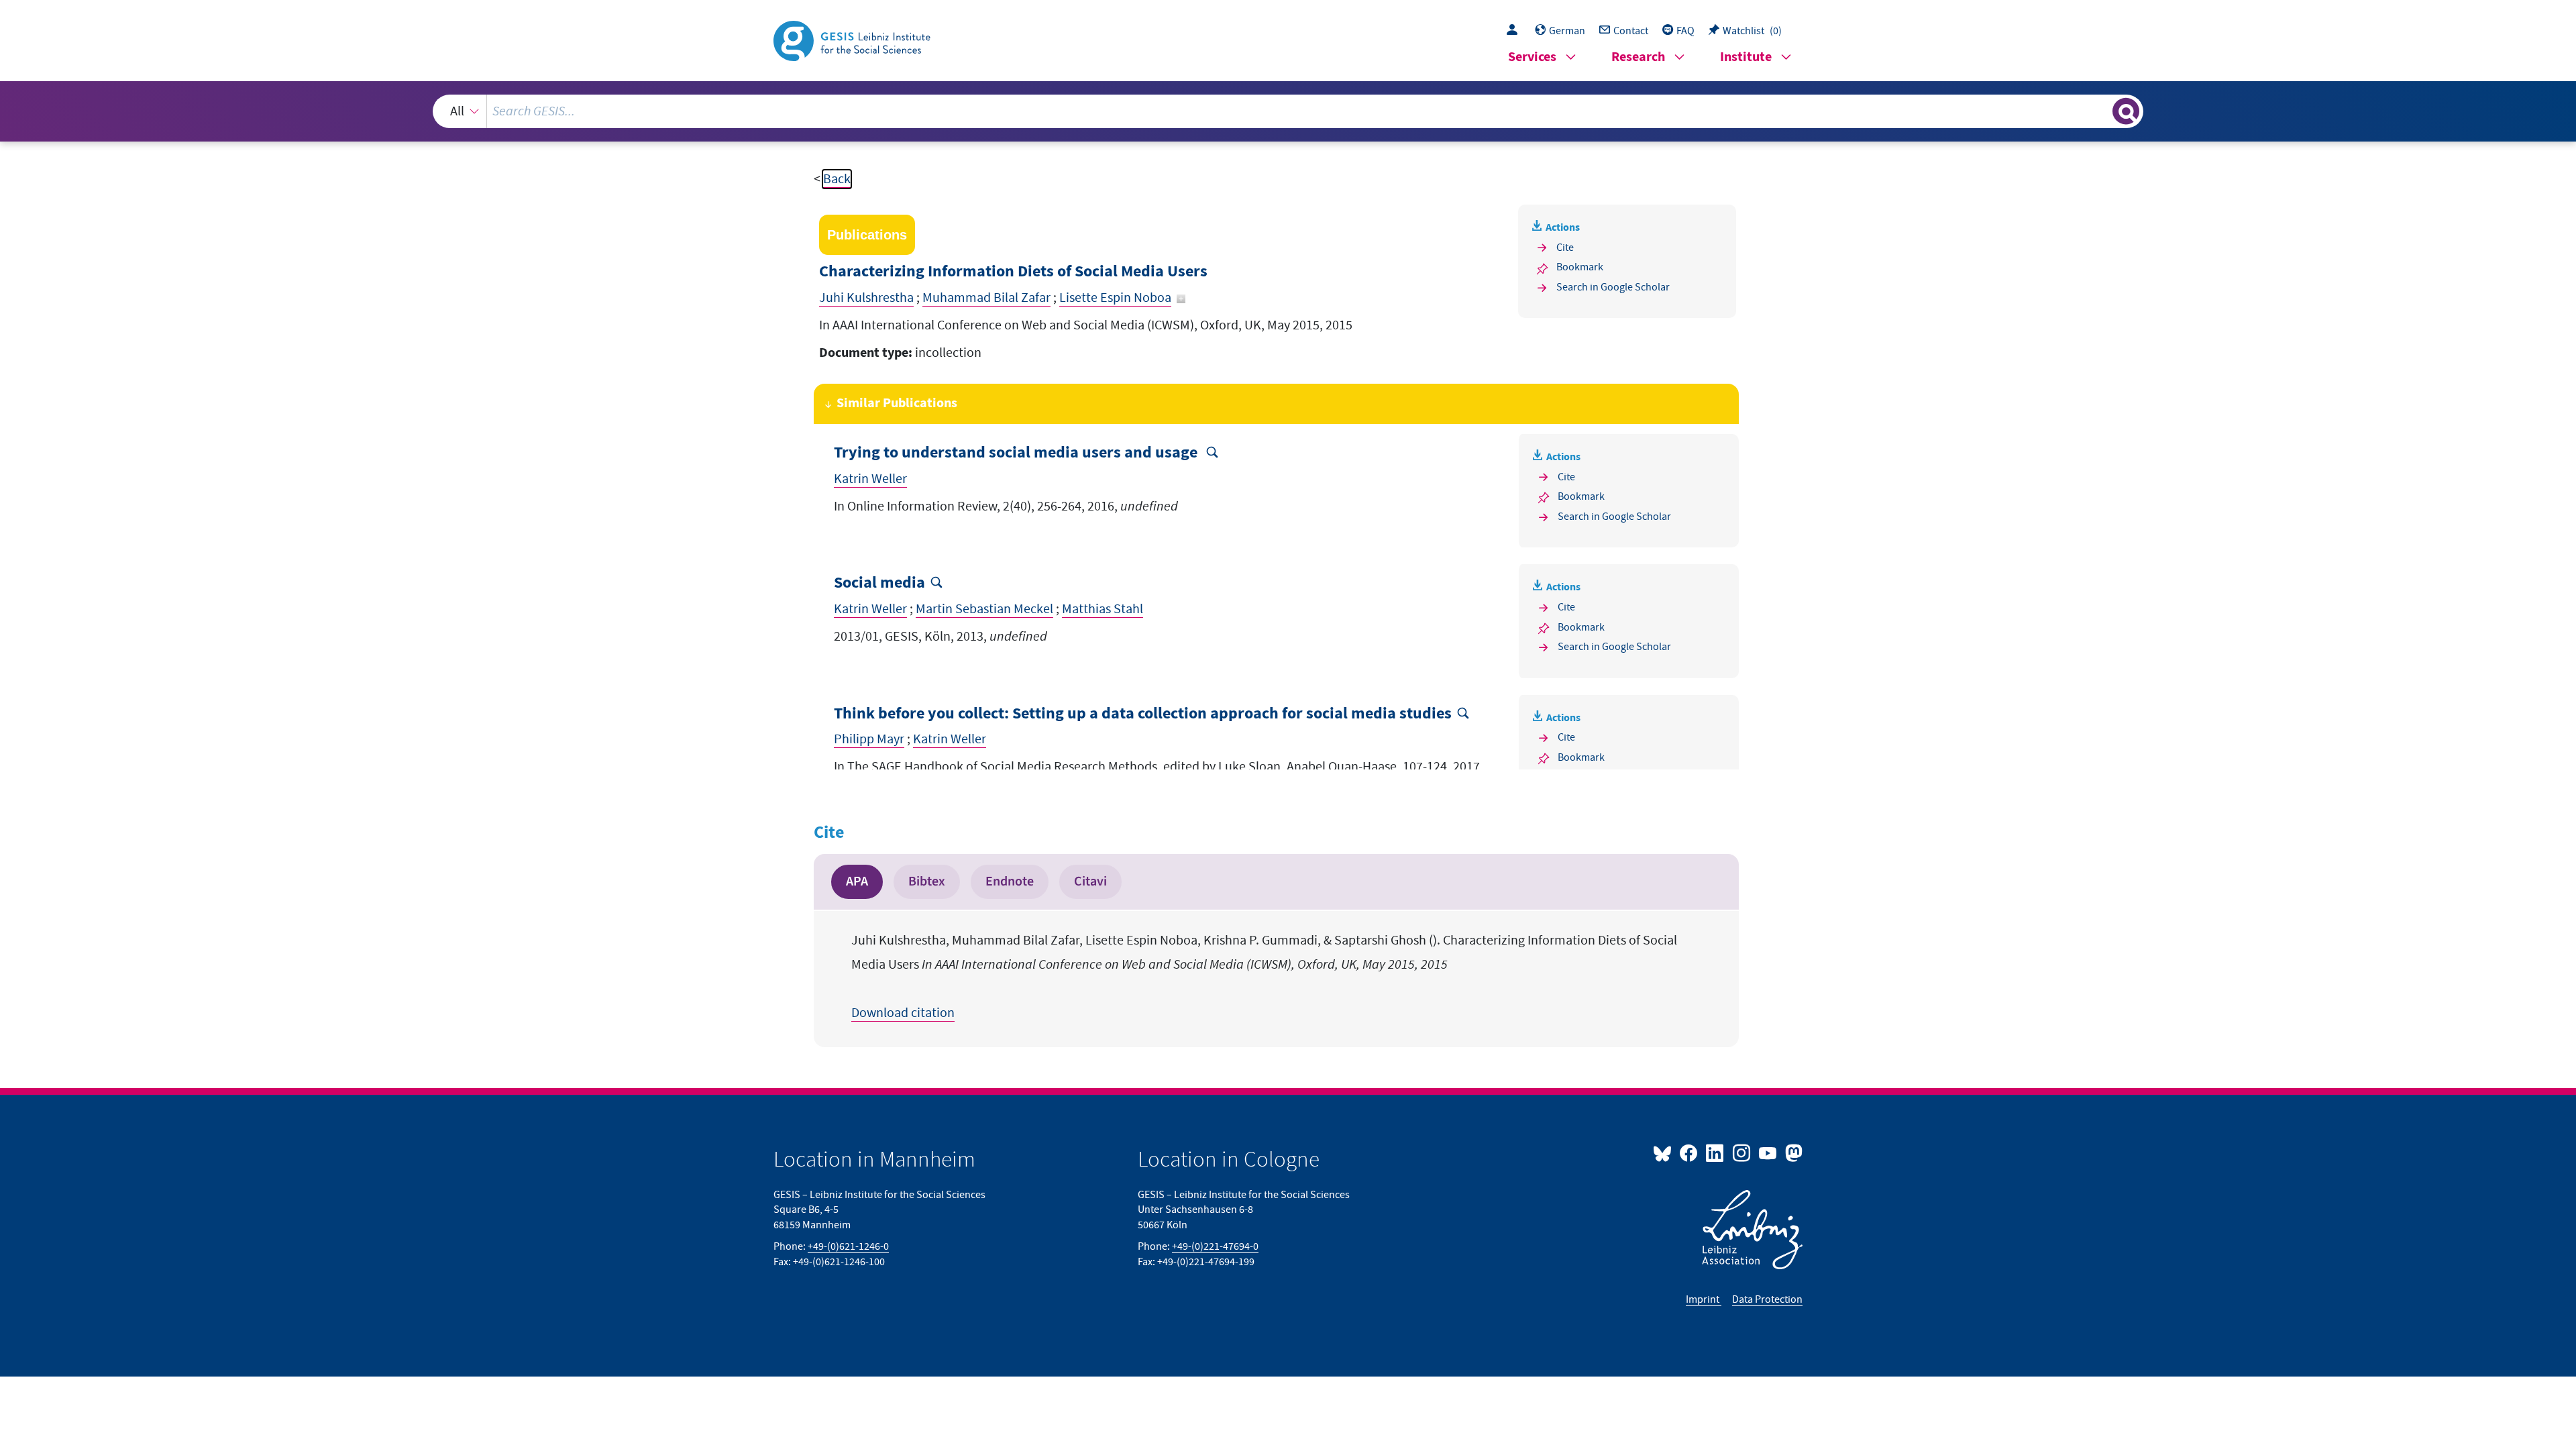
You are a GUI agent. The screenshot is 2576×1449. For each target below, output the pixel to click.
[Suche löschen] (2101, 111)
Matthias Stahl (1103, 609)
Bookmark (1580, 267)
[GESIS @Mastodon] (1792, 1152)
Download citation (903, 1013)
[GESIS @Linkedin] (1716, 1152)
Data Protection (1767, 1299)
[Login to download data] (1515, 31)
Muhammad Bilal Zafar (986, 298)
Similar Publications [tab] (897, 404)
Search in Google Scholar (1613, 287)
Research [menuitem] (1638, 57)
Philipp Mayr (869, 739)
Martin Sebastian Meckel (984, 609)
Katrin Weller (870, 479)
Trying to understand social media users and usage (1017, 453)
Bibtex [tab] (927, 881)
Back (837, 179)
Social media (879, 583)
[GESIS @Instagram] (1742, 1152)
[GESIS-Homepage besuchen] (853, 40)
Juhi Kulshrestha (866, 298)
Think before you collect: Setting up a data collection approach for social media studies (1143, 714)
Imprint (1704, 1299)
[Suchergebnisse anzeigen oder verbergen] (2126, 111)
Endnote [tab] (1010, 881)
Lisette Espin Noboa (1115, 298)
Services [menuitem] (1532, 57)
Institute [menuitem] (1746, 57)
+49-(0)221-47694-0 (1215, 1246)
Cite (1565, 248)
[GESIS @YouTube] (1769, 1152)
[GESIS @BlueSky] (1665, 1152)
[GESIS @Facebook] (1689, 1152)
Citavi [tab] (1090, 881)
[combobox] (1288, 111)
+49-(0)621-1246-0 (848, 1246)
